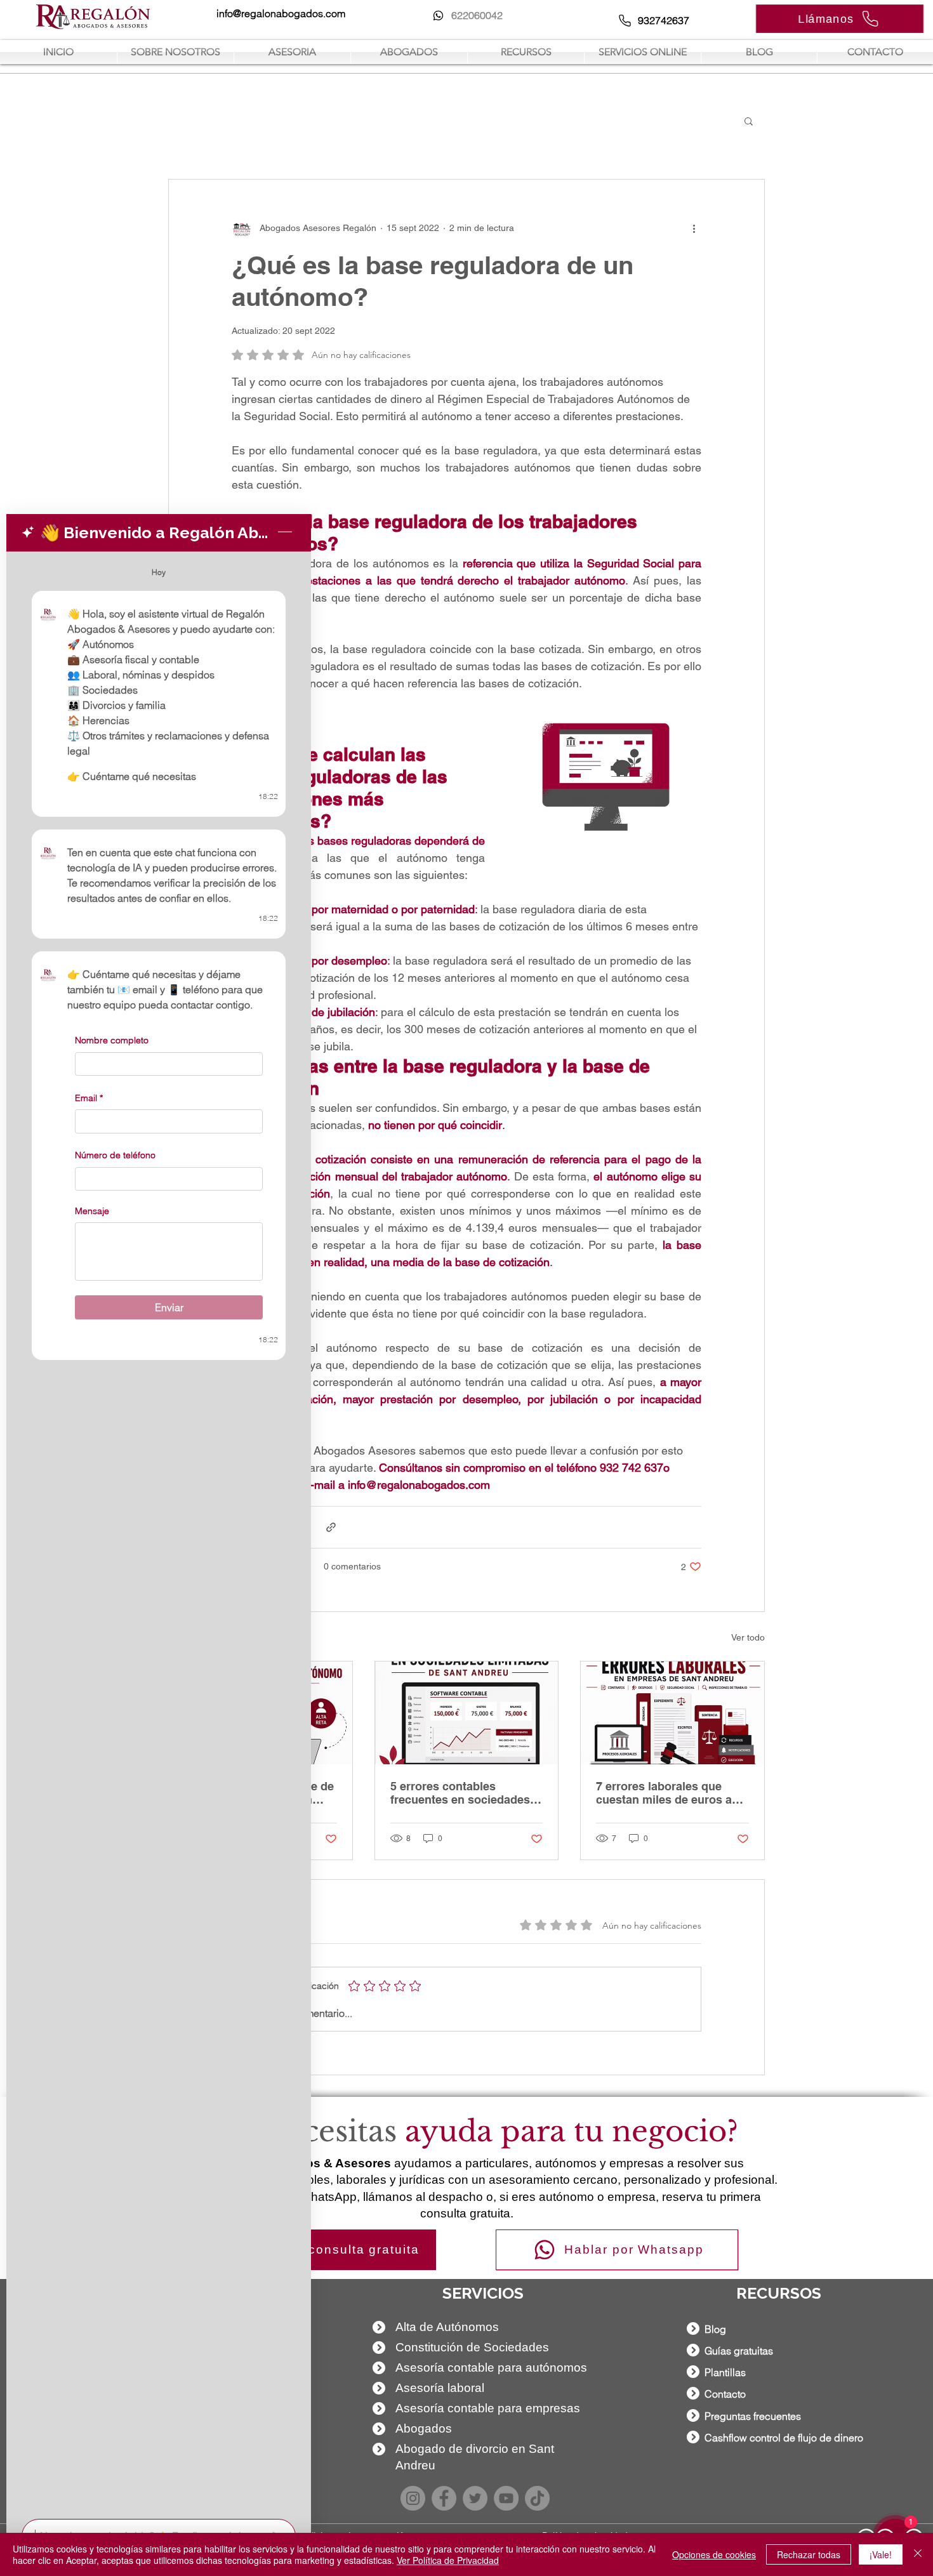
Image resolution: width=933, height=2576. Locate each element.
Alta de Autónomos (447, 2327)
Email (89, 1097)
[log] (159, 1531)
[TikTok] (537, 2498)
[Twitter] (475, 2498)
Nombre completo (112, 1040)
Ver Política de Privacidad (448, 2560)
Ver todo (748, 1637)
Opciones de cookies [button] (714, 2554)
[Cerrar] (918, 2554)
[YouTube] (506, 2498)
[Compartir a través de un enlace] (331, 1527)
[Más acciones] (694, 228)
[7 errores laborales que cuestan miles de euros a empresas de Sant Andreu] (672, 1713)
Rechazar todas (809, 2554)
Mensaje (92, 1211)
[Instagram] (413, 2498)
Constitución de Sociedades (472, 2347)
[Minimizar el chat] (285, 532)
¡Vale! (881, 2554)
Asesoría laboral (440, 2388)
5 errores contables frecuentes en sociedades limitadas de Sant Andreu (460, 1793)
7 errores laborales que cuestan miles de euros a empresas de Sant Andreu (666, 1793)
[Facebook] (444, 2498)
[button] (749, 121)
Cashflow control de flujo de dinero (784, 2438)
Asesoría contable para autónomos (491, 2368)
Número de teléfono (115, 1155)
